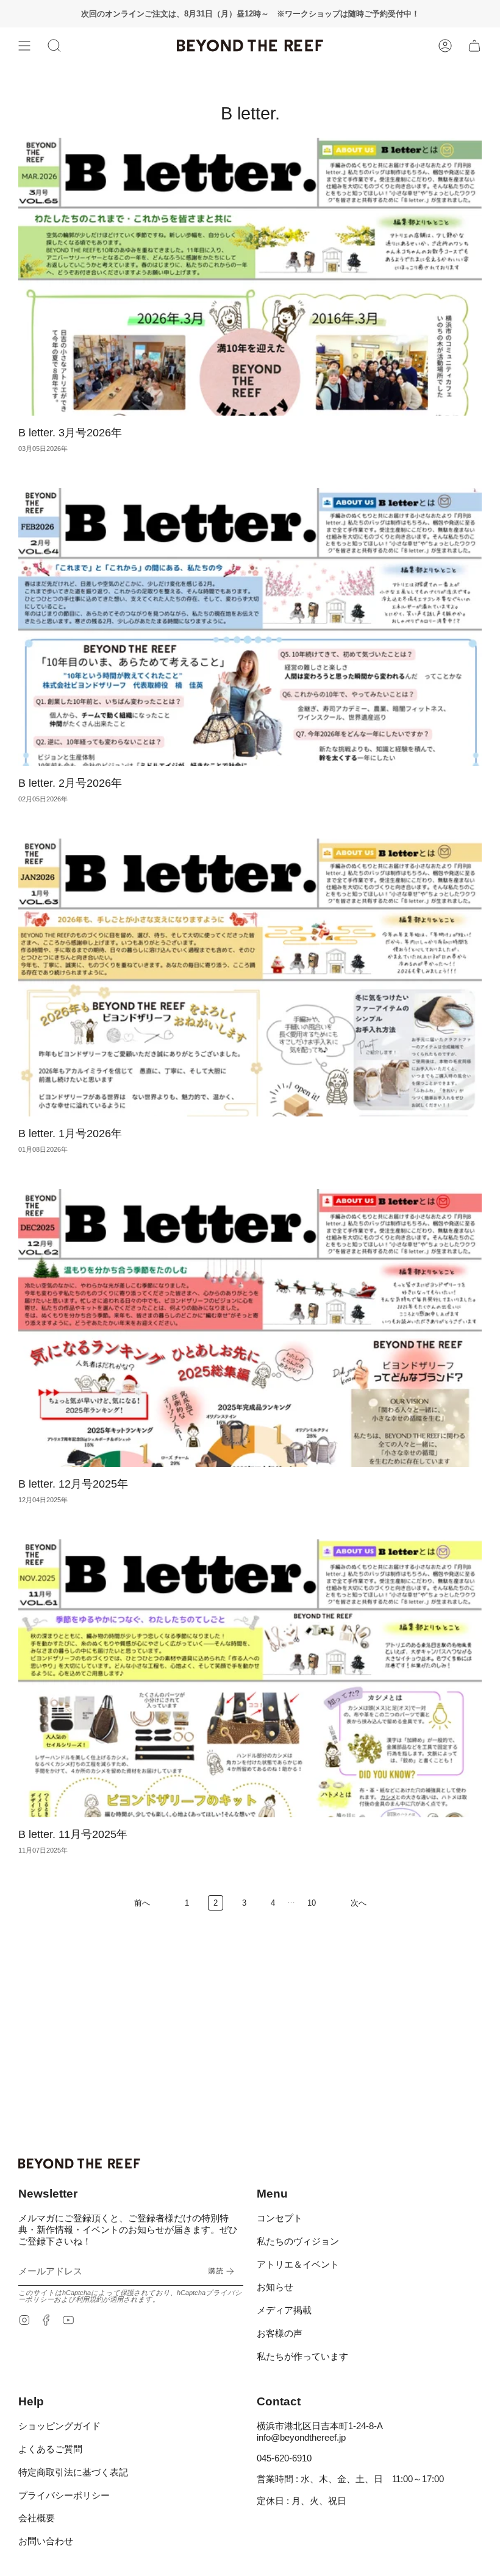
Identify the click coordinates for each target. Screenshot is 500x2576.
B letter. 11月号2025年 (73, 1834)
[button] (54, 46)
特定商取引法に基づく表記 (73, 2472)
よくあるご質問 (50, 2449)
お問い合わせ (46, 2541)
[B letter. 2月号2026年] (250, 627)
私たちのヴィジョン (298, 2241)
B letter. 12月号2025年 (73, 1484)
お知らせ (275, 2287)
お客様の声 (280, 2333)
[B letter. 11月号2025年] (250, 1678)
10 (312, 1903)
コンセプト (280, 2218)
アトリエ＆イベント (298, 2264)
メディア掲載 (284, 2310)
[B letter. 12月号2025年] (250, 1328)
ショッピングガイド (59, 2426)
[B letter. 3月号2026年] (250, 277)
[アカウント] (445, 46)
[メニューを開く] (24, 46)
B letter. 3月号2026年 (70, 433)
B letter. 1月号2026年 (70, 1134)
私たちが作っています (302, 2356)
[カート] (474, 46)
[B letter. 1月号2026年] (250, 978)
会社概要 (37, 2518)
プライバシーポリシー (64, 2495)
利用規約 (89, 2299)
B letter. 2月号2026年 (70, 783)
